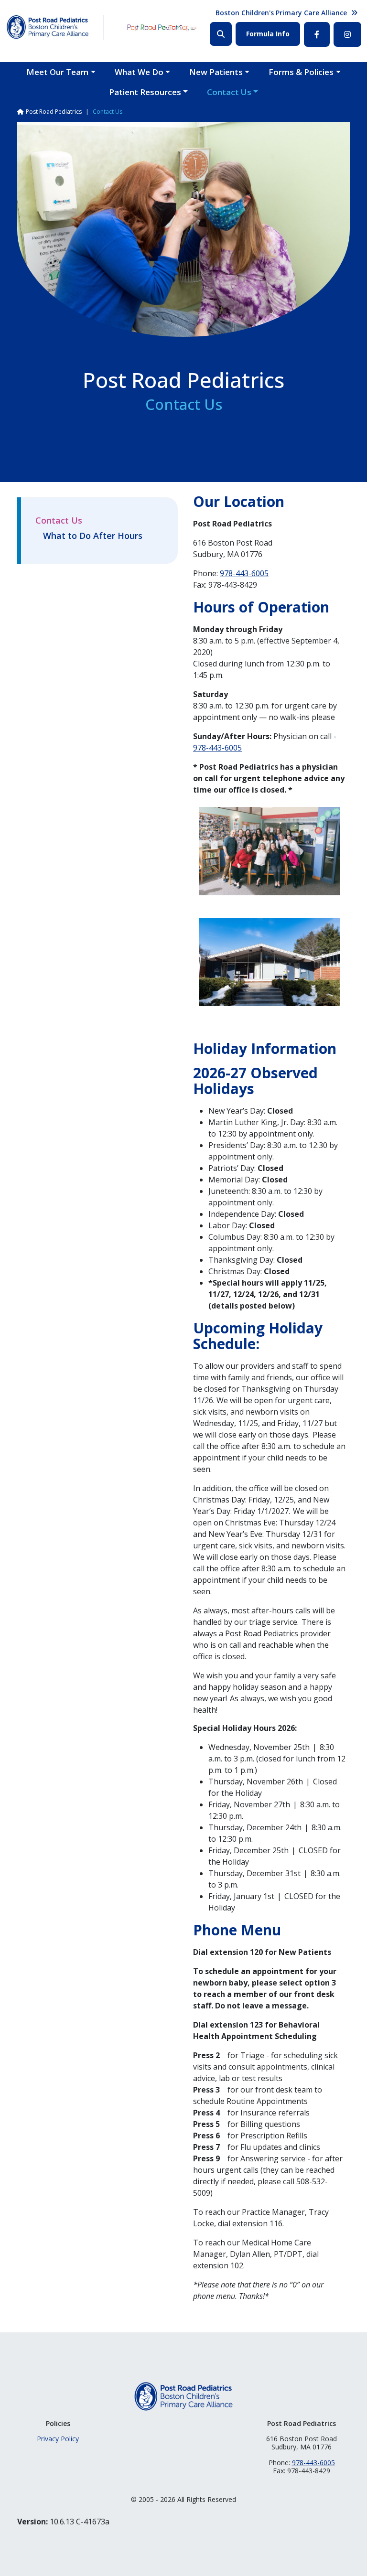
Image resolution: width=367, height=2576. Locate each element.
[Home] (48, 27)
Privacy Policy (58, 2439)
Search (221, 34)
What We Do (139, 72)
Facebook (317, 34)
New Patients (216, 72)
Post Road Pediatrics (54, 112)
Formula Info (268, 34)
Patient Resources (145, 92)
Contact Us (229, 92)
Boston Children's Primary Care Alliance (281, 13)
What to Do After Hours (93, 536)
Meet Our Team (57, 72)
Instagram (347, 34)
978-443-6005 (244, 573)
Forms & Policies (301, 72)
